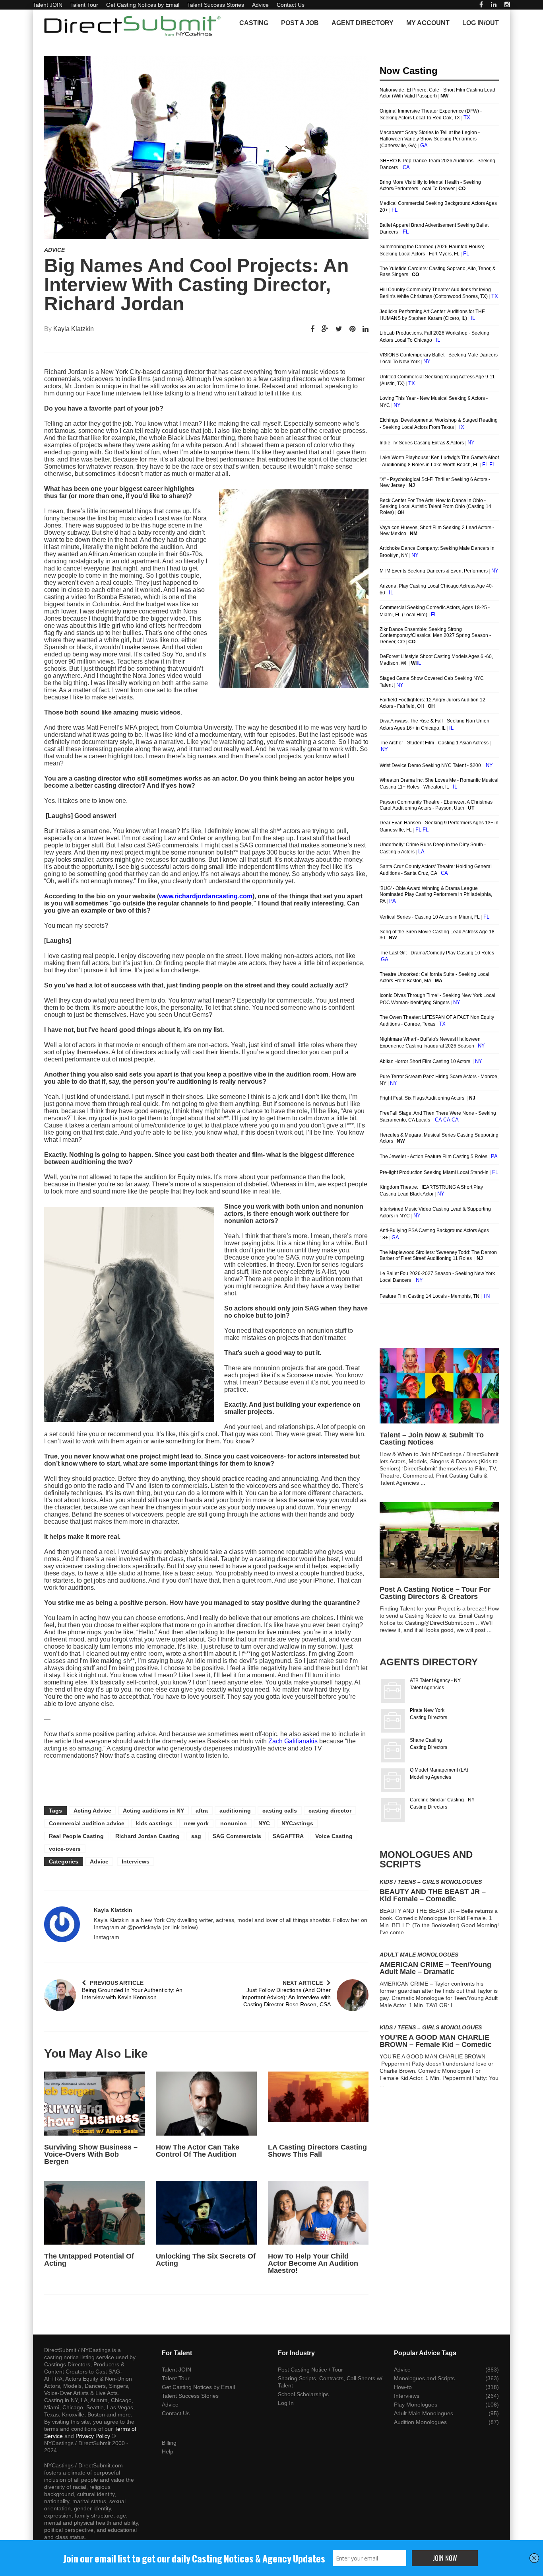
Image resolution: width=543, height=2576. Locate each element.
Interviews (136, 1861)
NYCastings (297, 1823)
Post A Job (300, 23)
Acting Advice (92, 1811)
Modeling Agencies (431, 1777)
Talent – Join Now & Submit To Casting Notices (432, 1439)
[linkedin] (494, 5)
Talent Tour (84, 5)
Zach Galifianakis (293, 1741)
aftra (202, 1811)
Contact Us (291, 5)
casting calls (280, 1811)
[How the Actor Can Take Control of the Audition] (206, 2103)
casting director (330, 1811)
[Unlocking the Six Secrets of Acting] (206, 2213)
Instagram (107, 1937)
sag (196, 1836)
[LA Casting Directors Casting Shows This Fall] (318, 2103)
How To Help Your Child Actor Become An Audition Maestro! (313, 2263)
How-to (403, 2387)
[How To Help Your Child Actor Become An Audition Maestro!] (318, 2213)
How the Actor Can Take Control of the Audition (198, 2151)
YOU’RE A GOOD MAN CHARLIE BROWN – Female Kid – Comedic (436, 2041)
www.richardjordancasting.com (206, 896)
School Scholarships (303, 2394)
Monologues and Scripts (424, 2378)
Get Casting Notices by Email (143, 5)
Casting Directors (429, 1717)
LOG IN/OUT (481, 23)
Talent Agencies (427, 1688)
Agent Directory (363, 23)
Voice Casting (334, 1836)
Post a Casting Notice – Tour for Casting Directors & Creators (435, 1593)
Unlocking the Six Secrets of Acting (206, 2260)
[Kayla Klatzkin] (62, 1924)
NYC (264, 1823)
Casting (254, 23)
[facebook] (481, 5)
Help (168, 2451)
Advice (260, 5)
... (423, 1483)
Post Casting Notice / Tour (310, 2370)
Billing (169, 2443)
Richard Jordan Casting (147, 1836)
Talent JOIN (48, 5)
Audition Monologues (420, 2422)
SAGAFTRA (288, 1836)
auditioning (235, 1811)
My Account (428, 23)
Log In (286, 2403)
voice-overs (65, 1849)
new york (196, 1823)
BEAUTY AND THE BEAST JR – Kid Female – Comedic (433, 1895)
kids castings (154, 1823)
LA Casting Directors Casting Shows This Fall (317, 2151)
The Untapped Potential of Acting (89, 2260)
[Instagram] (507, 5)
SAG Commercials (237, 1836)
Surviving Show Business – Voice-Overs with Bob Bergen (91, 2154)
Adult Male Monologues (419, 1955)
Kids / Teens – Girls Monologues (431, 1882)
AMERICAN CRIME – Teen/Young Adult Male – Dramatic (435, 1968)
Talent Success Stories (216, 5)
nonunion (234, 1823)
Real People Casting (76, 1836)
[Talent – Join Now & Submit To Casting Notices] (439, 1386)
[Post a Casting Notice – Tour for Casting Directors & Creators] (439, 1540)
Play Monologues (416, 2405)
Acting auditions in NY (153, 1811)
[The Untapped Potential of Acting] (94, 2213)
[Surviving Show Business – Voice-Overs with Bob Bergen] (94, 2103)
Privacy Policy (93, 2436)
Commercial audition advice (87, 1823)
